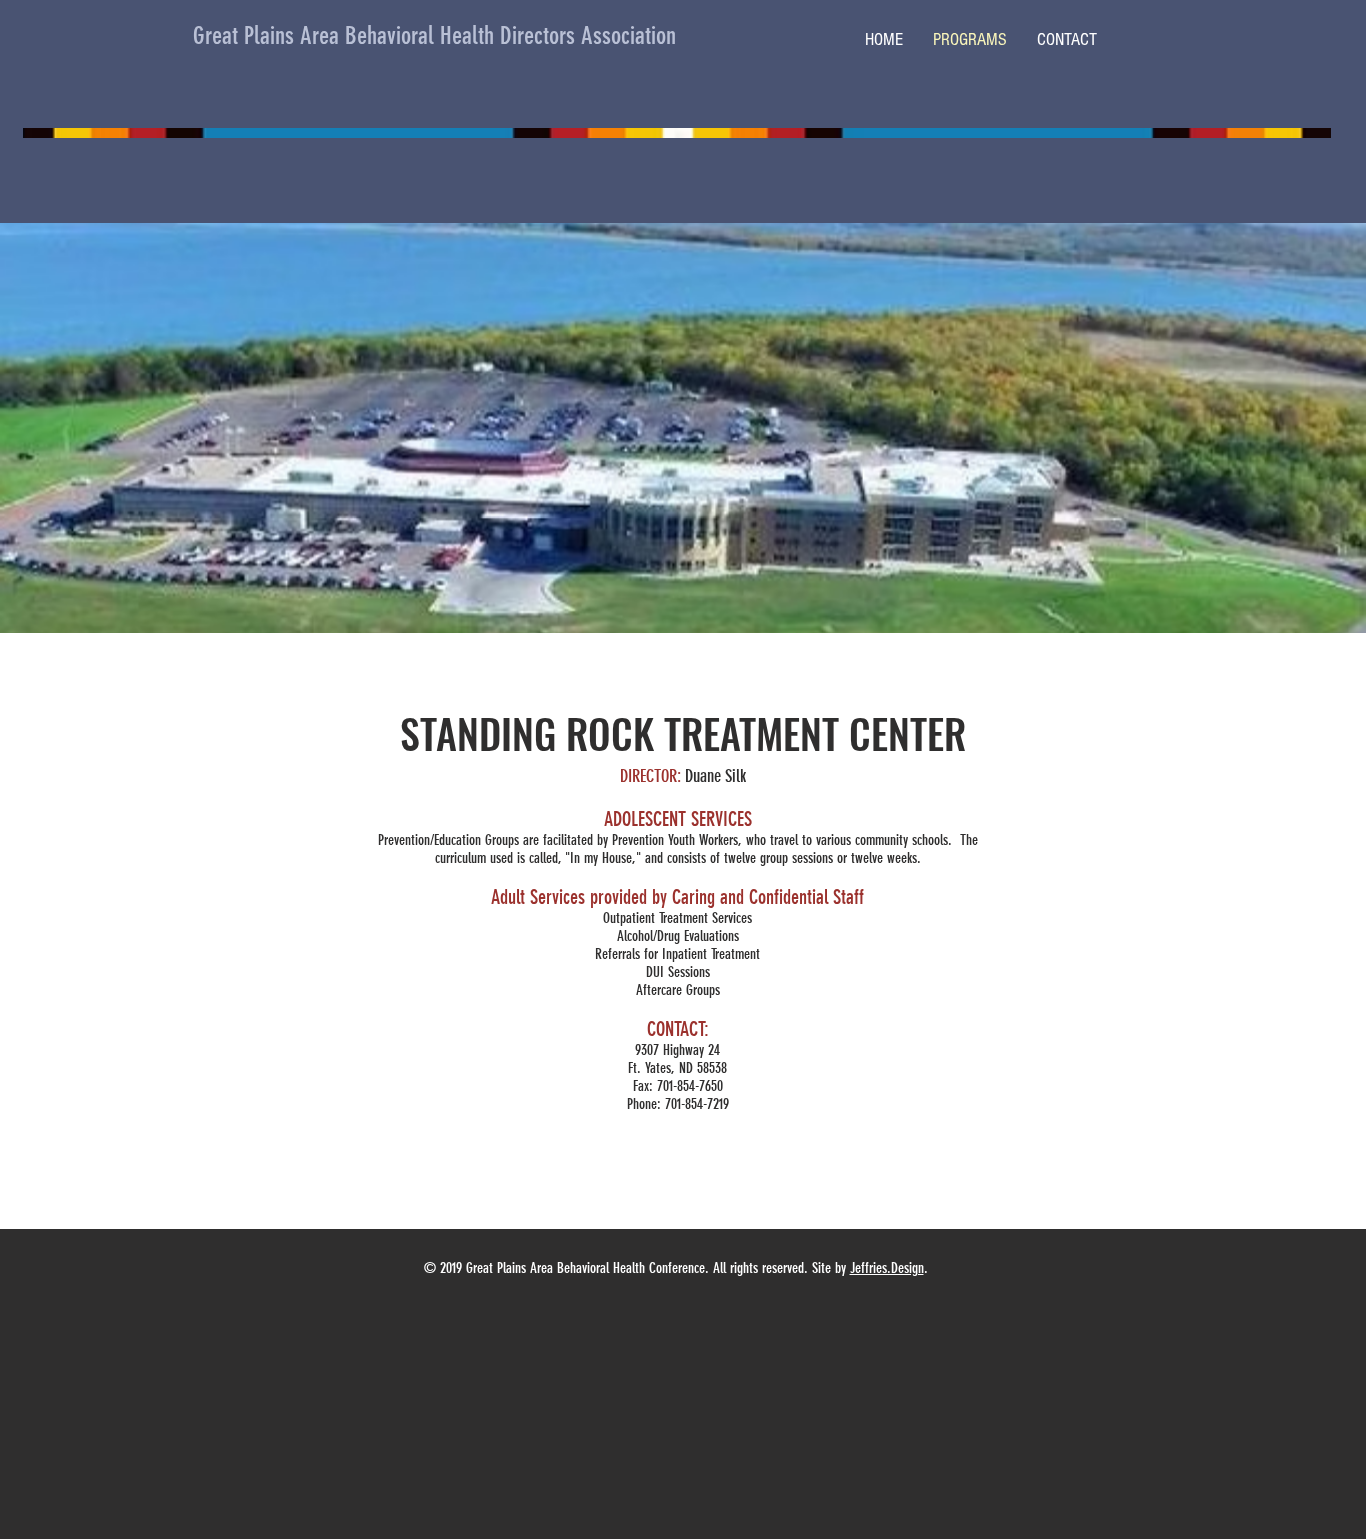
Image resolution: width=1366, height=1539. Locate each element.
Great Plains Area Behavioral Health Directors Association (434, 35)
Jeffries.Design (887, 1268)
